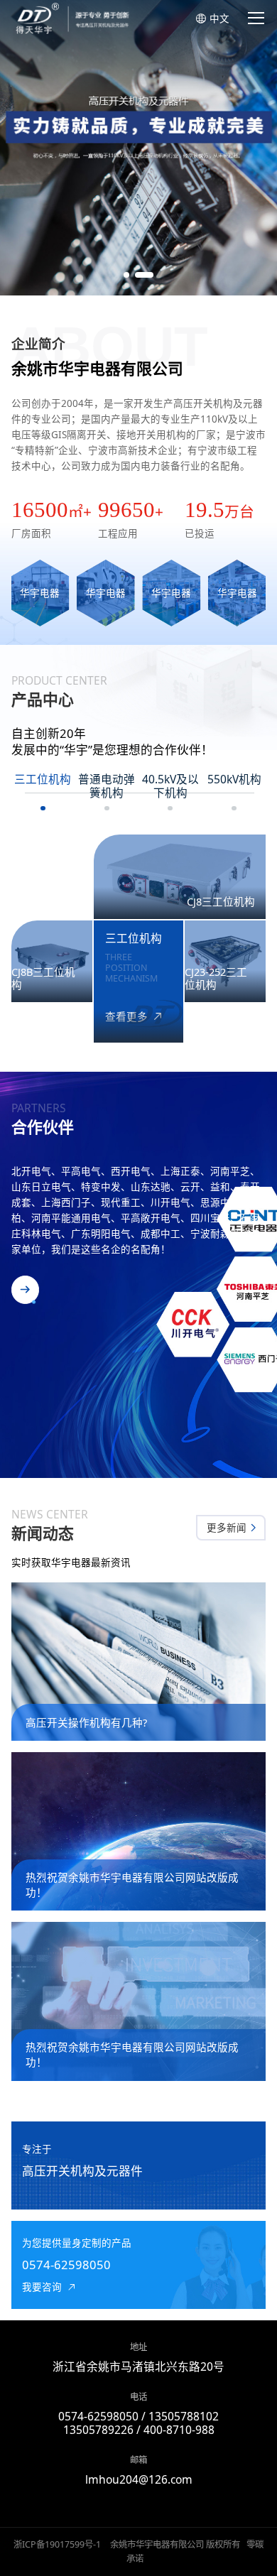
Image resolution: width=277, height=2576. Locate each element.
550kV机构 (234, 780)
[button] (126, 275)
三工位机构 (43, 780)
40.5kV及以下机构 (170, 787)
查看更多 (128, 1017)
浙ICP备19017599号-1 (57, 2544)
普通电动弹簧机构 (107, 787)
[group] (138, 148)
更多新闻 (228, 1528)
